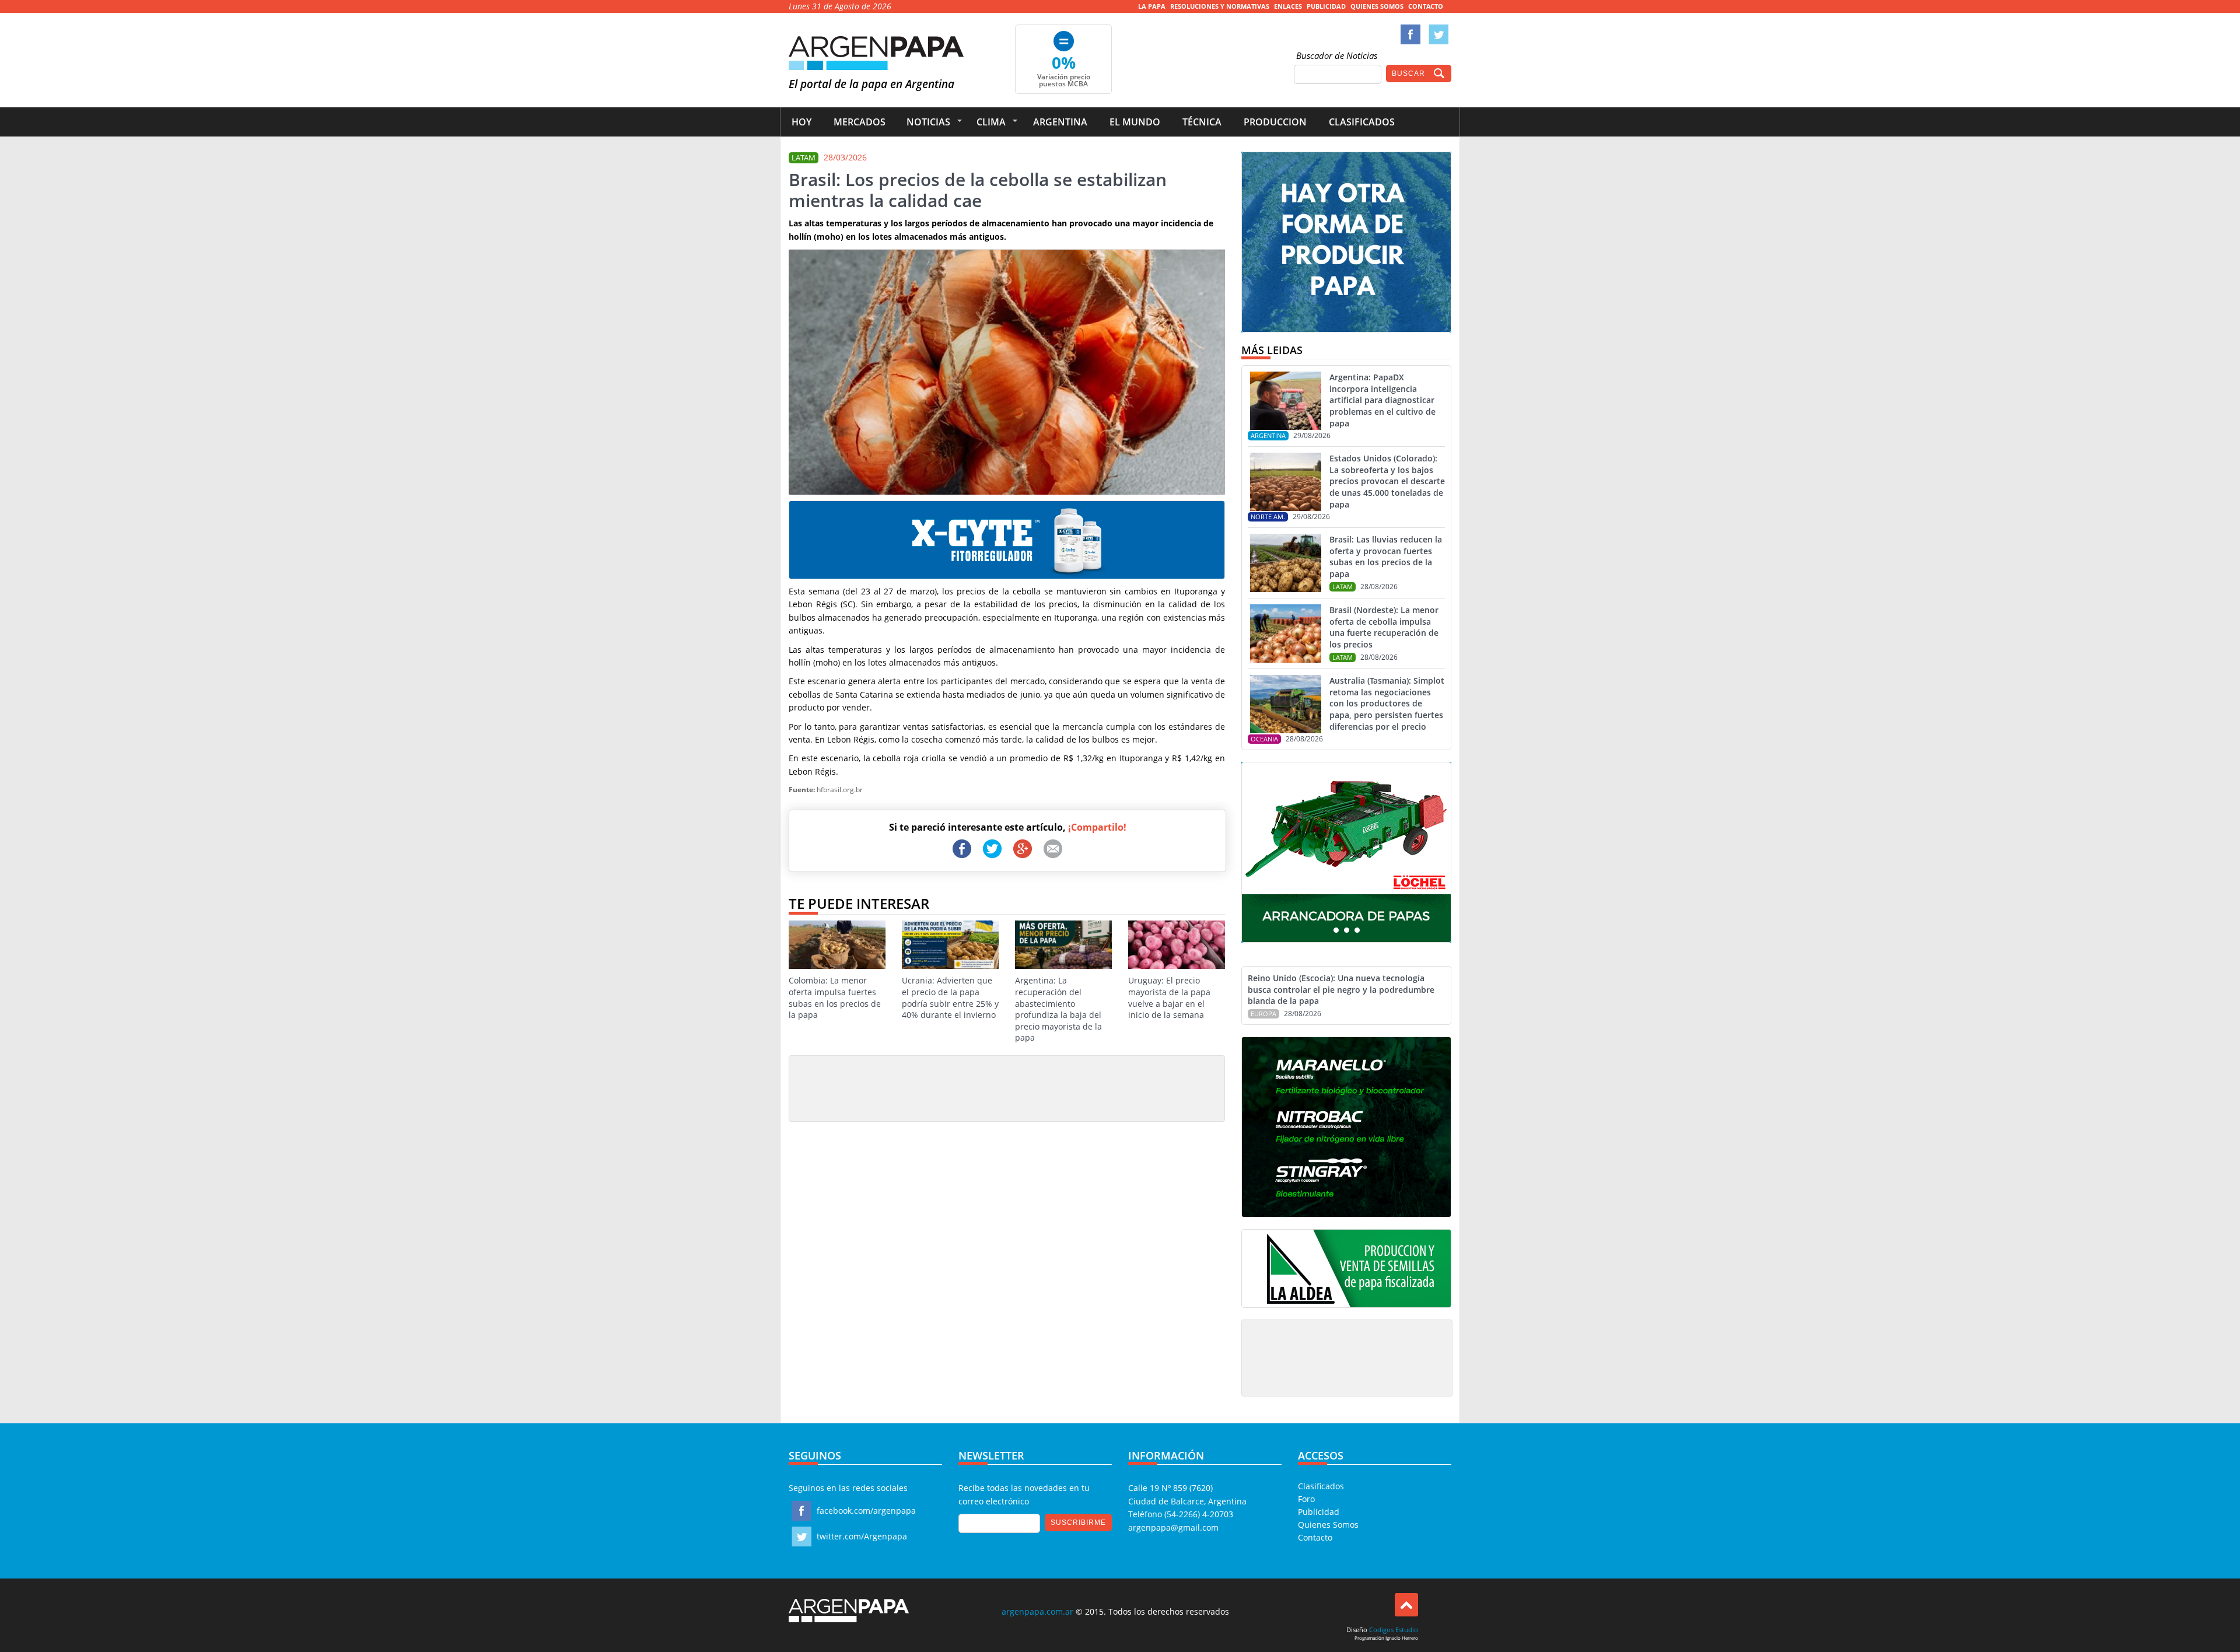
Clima (991, 122)
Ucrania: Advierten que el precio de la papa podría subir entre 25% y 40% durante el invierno (950, 998)
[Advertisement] (1007, 1088)
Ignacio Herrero (1402, 1638)
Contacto (1426, 6)
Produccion (1275, 122)
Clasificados (1362, 122)
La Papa (1152, 6)
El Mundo (1135, 122)
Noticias (928, 122)
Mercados (860, 122)
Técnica (1202, 122)
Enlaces (1288, 6)
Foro (1306, 1499)
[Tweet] (992, 849)
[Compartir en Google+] (1023, 849)
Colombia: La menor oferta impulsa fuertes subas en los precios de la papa (835, 998)
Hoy (801, 122)
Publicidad (1326, 6)
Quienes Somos (1377, 6)
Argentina (1060, 122)
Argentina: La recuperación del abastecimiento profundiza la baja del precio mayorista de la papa (1058, 1009)
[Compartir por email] (1053, 849)
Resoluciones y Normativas (1220, 6)
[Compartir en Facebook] (962, 849)
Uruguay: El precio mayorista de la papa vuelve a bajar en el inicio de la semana (1169, 998)
